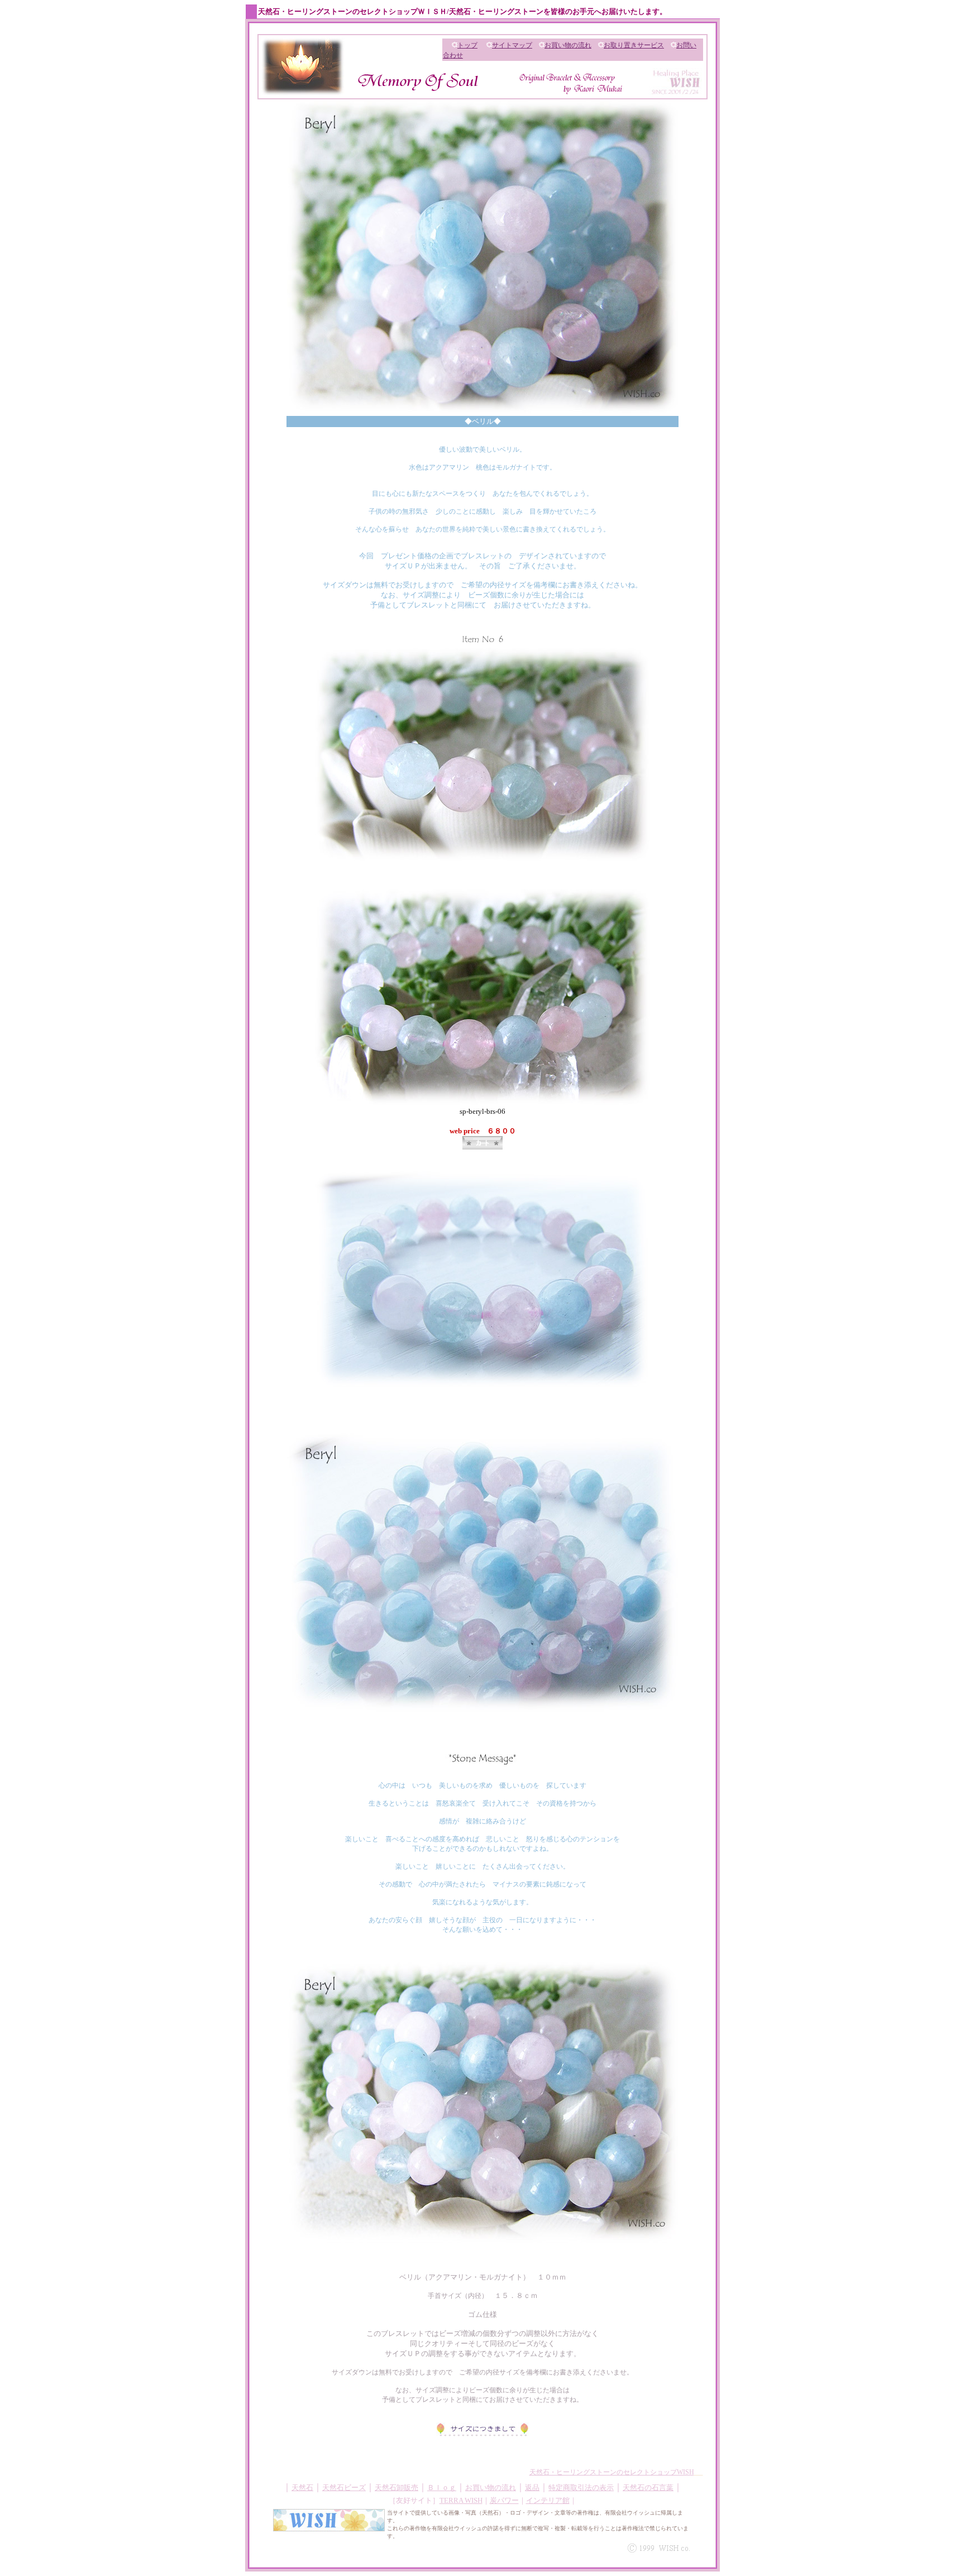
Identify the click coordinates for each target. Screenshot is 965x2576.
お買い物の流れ (568, 45)
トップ (467, 45)
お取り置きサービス (634, 45)
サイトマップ (512, 45)
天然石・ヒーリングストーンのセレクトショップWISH (612, 2472)
